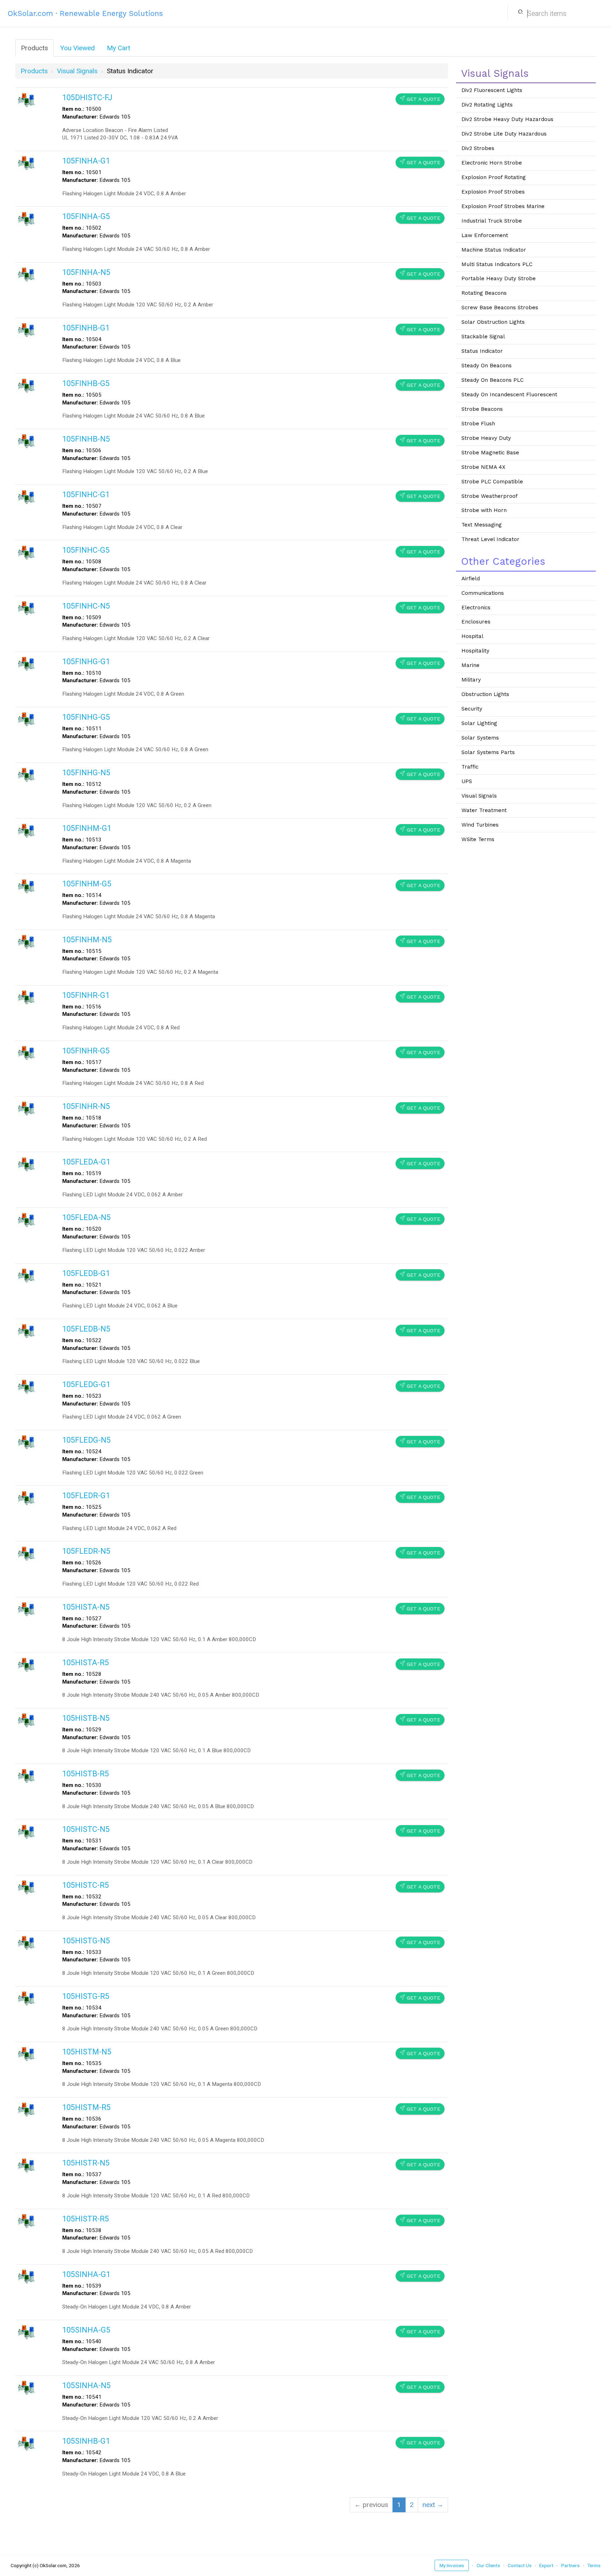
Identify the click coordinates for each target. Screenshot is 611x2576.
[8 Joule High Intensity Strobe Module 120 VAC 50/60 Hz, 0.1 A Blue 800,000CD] (27, 1720)
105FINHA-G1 (86, 161)
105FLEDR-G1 (86, 1496)
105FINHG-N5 (86, 773)
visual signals (77, 71)
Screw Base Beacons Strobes (500, 307)
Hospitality (475, 651)
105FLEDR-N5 (86, 1551)
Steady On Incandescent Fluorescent (509, 395)
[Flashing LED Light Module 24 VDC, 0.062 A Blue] (27, 1275)
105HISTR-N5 (86, 2163)
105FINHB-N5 (86, 439)
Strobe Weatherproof (490, 496)
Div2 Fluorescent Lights (492, 90)
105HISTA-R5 (86, 1663)
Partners (570, 2565)
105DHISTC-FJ (87, 97)
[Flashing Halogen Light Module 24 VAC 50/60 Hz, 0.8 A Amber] (27, 218)
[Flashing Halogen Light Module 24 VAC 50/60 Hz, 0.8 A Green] (27, 719)
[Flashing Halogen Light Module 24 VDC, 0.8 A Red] (27, 997)
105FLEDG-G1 (86, 1384)
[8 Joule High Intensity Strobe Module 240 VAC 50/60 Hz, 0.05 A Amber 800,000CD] (27, 1664)
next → (433, 2505)
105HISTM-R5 (86, 2107)
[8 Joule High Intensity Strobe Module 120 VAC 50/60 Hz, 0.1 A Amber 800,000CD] (27, 1609)
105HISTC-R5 (86, 1885)
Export (546, 2565)
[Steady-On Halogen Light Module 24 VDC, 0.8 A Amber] (27, 2276)
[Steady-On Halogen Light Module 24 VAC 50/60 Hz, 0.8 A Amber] (27, 2332)
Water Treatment (484, 810)
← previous (371, 2505)
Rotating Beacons (484, 293)
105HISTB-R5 (86, 1774)
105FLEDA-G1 (86, 1162)
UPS (467, 781)
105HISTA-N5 (86, 1607)
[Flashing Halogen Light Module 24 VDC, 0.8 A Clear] (27, 497)
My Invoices (452, 2565)
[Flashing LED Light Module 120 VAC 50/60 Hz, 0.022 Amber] (27, 1220)
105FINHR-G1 (86, 995)
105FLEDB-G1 (86, 1273)
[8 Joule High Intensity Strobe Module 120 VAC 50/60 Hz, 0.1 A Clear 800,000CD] (27, 1831)
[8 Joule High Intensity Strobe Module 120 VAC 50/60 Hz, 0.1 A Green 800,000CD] (27, 1942)
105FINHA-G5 (86, 216)
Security (472, 709)
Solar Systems (480, 738)
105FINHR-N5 (86, 1106)
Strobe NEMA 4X (483, 467)
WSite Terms (478, 839)
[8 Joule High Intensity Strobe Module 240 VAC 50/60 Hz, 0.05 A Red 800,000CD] (27, 2221)
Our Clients (488, 2565)
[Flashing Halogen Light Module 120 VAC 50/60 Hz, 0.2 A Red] (27, 1108)
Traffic (470, 767)
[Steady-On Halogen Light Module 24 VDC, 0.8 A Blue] (27, 2443)
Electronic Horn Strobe (492, 163)
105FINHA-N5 (86, 272)
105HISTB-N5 (86, 1718)
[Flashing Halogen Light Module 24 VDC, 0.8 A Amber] (27, 163)
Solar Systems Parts (488, 752)
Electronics (476, 608)
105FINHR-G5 (86, 1051)
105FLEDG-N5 (86, 1440)
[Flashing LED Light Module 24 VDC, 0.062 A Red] (27, 1498)
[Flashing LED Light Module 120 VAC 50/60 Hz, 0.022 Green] (27, 1442)
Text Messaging (482, 525)
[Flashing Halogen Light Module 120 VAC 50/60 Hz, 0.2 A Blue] (27, 441)
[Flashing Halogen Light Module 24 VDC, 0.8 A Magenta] (27, 830)
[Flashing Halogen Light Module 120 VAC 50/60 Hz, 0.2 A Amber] (27, 274)
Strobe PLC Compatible (492, 482)
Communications (483, 593)
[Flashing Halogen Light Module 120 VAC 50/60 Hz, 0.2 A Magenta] (27, 941)
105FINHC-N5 (86, 606)
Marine (470, 665)
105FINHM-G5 (87, 884)
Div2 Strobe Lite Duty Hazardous (504, 134)
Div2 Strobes (478, 148)
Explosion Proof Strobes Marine (503, 206)
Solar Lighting (479, 723)
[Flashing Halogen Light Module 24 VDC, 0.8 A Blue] (27, 330)
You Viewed (77, 48)
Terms (594, 2565)
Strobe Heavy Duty (486, 438)
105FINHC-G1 (86, 494)
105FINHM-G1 (87, 828)
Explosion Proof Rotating (494, 177)
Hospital (472, 636)
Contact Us (520, 2565)
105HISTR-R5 (86, 2219)
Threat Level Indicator (490, 539)
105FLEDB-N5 (86, 1329)
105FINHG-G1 (86, 662)
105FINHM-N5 (87, 940)
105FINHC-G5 (86, 550)
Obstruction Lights (485, 694)
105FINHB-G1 (86, 328)
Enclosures (476, 622)
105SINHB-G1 (86, 2441)
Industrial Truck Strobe (492, 221)
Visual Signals (479, 796)
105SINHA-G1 (86, 2274)
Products (34, 48)
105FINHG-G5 (86, 717)
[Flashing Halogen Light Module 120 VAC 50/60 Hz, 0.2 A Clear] (27, 608)
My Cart (118, 48)
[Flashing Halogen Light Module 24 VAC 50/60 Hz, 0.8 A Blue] (27, 385)
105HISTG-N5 (86, 1941)
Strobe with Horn (484, 510)
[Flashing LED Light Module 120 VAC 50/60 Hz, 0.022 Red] (27, 1553)
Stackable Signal (483, 337)
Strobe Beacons (482, 409)
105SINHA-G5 (86, 2330)
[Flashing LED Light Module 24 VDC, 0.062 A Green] (27, 1386)
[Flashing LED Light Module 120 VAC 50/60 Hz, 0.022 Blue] (27, 1331)
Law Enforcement (485, 235)
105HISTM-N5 (87, 2052)
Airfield (471, 579)
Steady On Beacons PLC (493, 380)
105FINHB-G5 (86, 383)
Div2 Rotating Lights (487, 105)
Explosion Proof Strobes (493, 192)
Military (471, 680)
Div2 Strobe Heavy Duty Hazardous (507, 119)
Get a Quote (420, 99)
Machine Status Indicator (494, 250)
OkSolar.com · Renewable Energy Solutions (85, 13)
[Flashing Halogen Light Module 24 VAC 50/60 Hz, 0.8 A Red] (27, 1053)
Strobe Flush (478, 424)
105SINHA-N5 (86, 2385)
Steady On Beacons (487, 366)
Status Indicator (482, 351)
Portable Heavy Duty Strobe (499, 278)
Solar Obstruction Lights (493, 322)
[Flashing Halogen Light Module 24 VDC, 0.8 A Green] (27, 663)
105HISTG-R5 (86, 1996)
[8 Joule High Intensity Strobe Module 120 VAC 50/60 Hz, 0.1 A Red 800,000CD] (27, 2165)
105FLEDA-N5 (86, 1217)
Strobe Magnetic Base (490, 453)
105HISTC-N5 (86, 1829)
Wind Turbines (480, 825)
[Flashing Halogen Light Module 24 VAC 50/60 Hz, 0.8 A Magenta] (27, 886)
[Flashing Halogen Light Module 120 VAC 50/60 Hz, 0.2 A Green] (27, 774)
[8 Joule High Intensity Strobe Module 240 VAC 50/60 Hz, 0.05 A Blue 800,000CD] (27, 1775)
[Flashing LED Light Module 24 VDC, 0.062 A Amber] (27, 1164)
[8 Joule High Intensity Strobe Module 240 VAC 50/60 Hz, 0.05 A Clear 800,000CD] (27, 1887)
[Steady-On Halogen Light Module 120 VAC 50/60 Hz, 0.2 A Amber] (27, 2387)
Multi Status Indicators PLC (497, 264)
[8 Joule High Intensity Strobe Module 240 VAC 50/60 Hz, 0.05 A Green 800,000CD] (27, 1998)
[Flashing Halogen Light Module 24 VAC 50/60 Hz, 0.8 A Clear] (27, 552)
